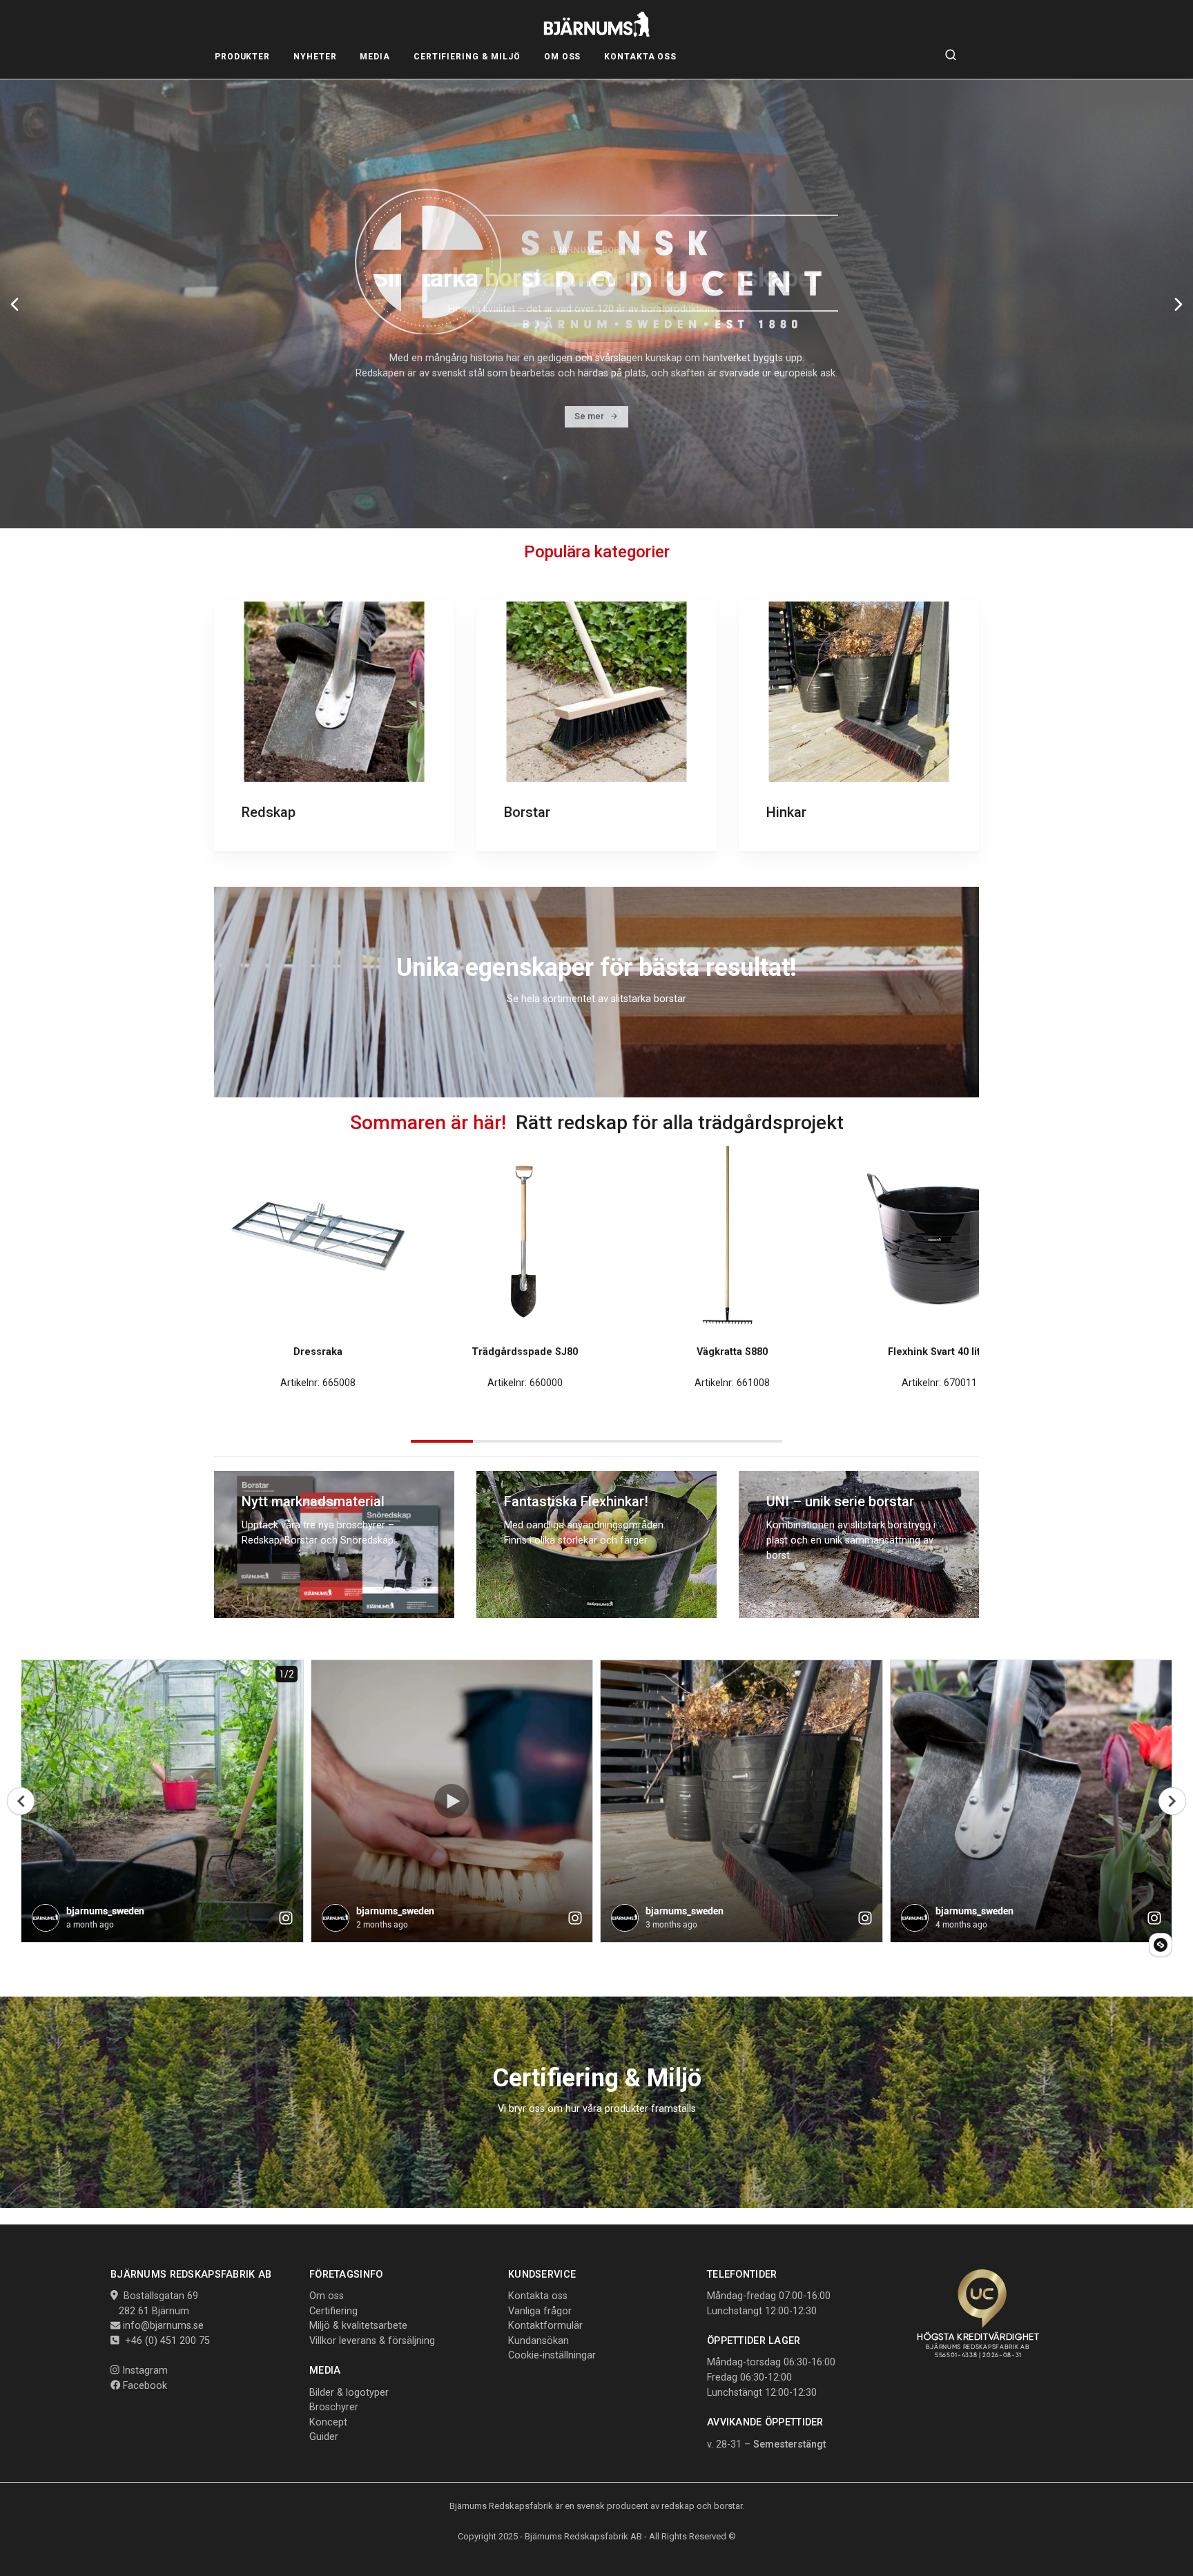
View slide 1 (442, 1441)
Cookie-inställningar (552, 2355)
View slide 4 (628, 1441)
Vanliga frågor (540, 2311)
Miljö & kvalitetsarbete (358, 2326)
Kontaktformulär (545, 2326)
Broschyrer (334, 2407)
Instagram (144, 2371)
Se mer (589, 352)
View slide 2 (504, 1441)
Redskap (269, 812)
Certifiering (333, 2311)
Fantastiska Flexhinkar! (576, 1501)
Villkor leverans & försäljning (372, 2341)
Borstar (527, 812)
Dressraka (318, 1352)
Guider (324, 2437)
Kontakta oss (538, 2296)
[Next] (1179, 304)
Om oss (327, 2296)
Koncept (328, 2422)
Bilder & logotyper (349, 2393)
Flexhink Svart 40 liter (939, 1352)
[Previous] (14, 304)
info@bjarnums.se (163, 2326)
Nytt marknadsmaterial (313, 1501)
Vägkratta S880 (732, 1352)
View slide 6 (751, 1441)
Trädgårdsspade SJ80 (525, 1352)
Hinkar (786, 812)
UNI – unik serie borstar (840, 1501)
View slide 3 (565, 1441)
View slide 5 (690, 1441)
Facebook (144, 2386)
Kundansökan (539, 2341)
